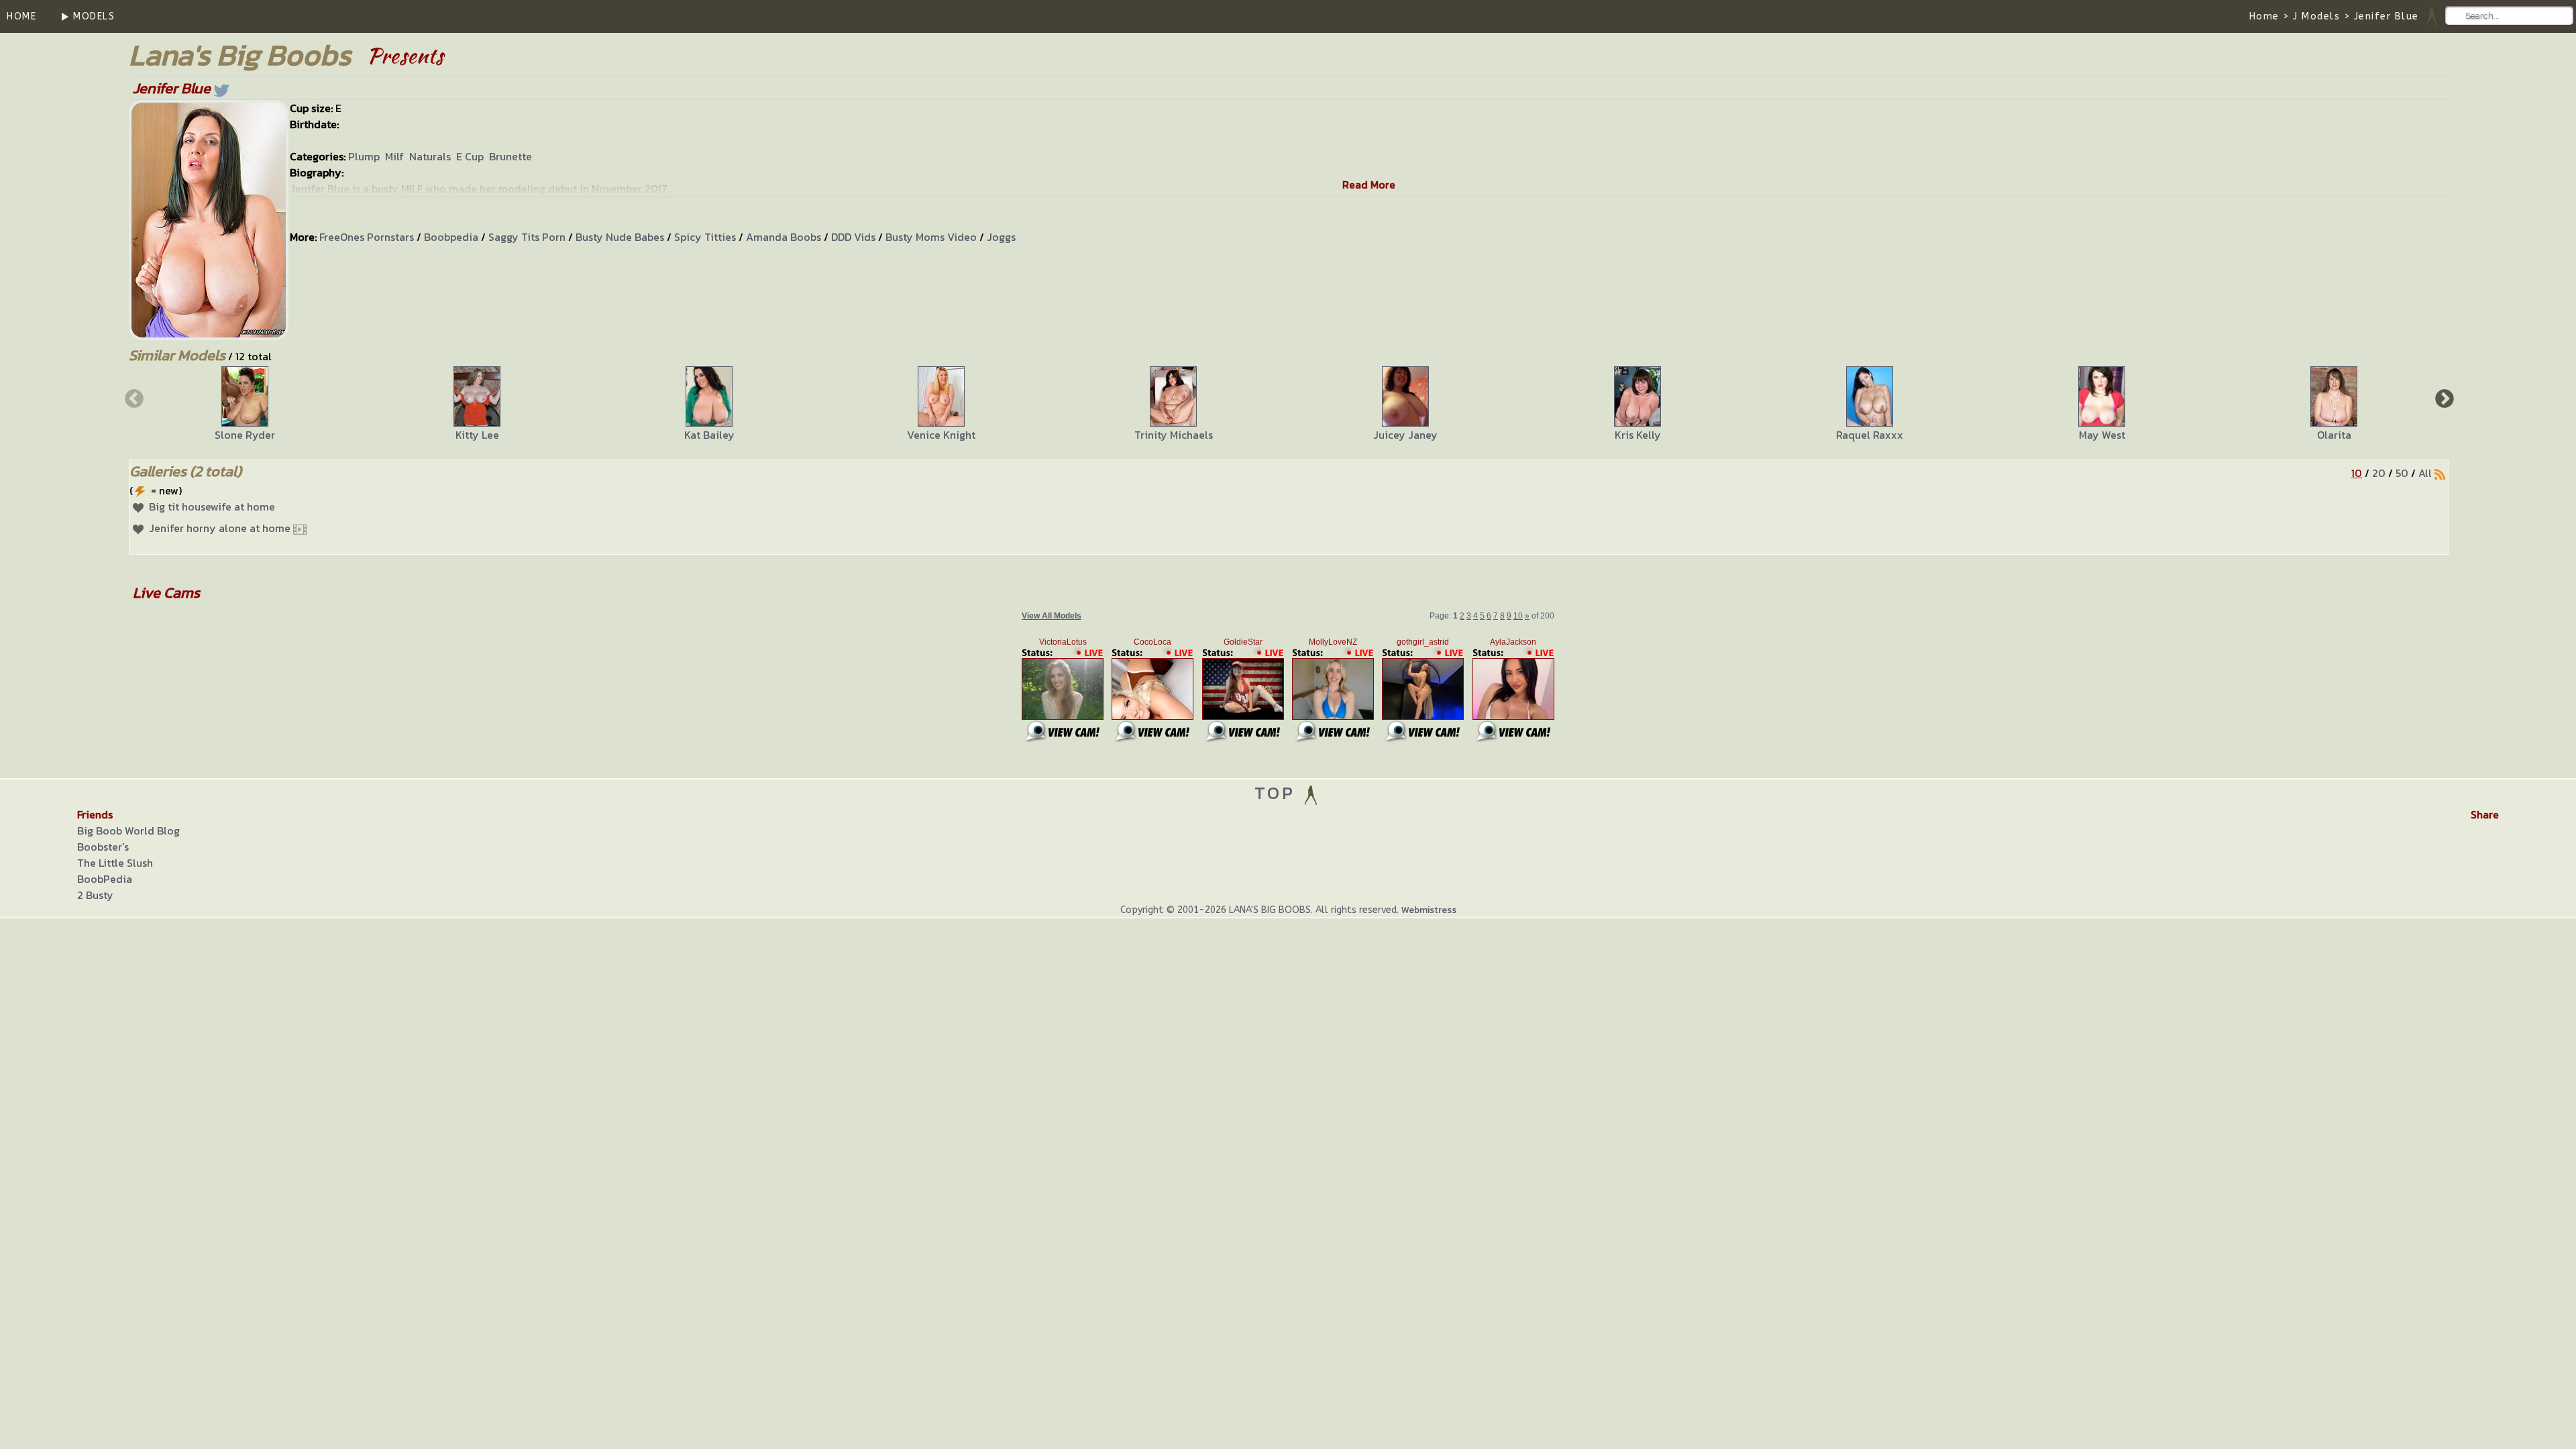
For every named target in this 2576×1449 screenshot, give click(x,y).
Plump (364, 156)
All (2425, 473)
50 (2402, 473)
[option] (245, 405)
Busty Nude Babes (620, 237)
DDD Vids (853, 237)
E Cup (470, 156)
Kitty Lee (477, 435)
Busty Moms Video (931, 237)
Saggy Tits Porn (527, 237)
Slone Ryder (245, 435)
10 (2357, 473)
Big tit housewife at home (212, 506)
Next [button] (2443, 398)
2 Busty (95, 895)
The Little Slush (115, 863)
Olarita (2334, 435)
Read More (1369, 184)
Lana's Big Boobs (240, 55)
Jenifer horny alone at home (220, 528)
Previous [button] (133, 398)
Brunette (511, 156)
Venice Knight (941, 435)
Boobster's (103, 847)
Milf (394, 156)
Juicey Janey (1405, 435)
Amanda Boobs (784, 237)
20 (2379, 473)
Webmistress (1429, 910)
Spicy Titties (705, 237)
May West (2102, 435)
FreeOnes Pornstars (367, 237)
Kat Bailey (709, 435)
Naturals (430, 156)
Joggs (1001, 237)
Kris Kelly (1638, 435)
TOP (1278, 793)
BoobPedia (105, 879)
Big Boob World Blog (128, 830)
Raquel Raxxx (1870, 435)
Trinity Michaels (1174, 435)
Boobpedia (451, 237)
